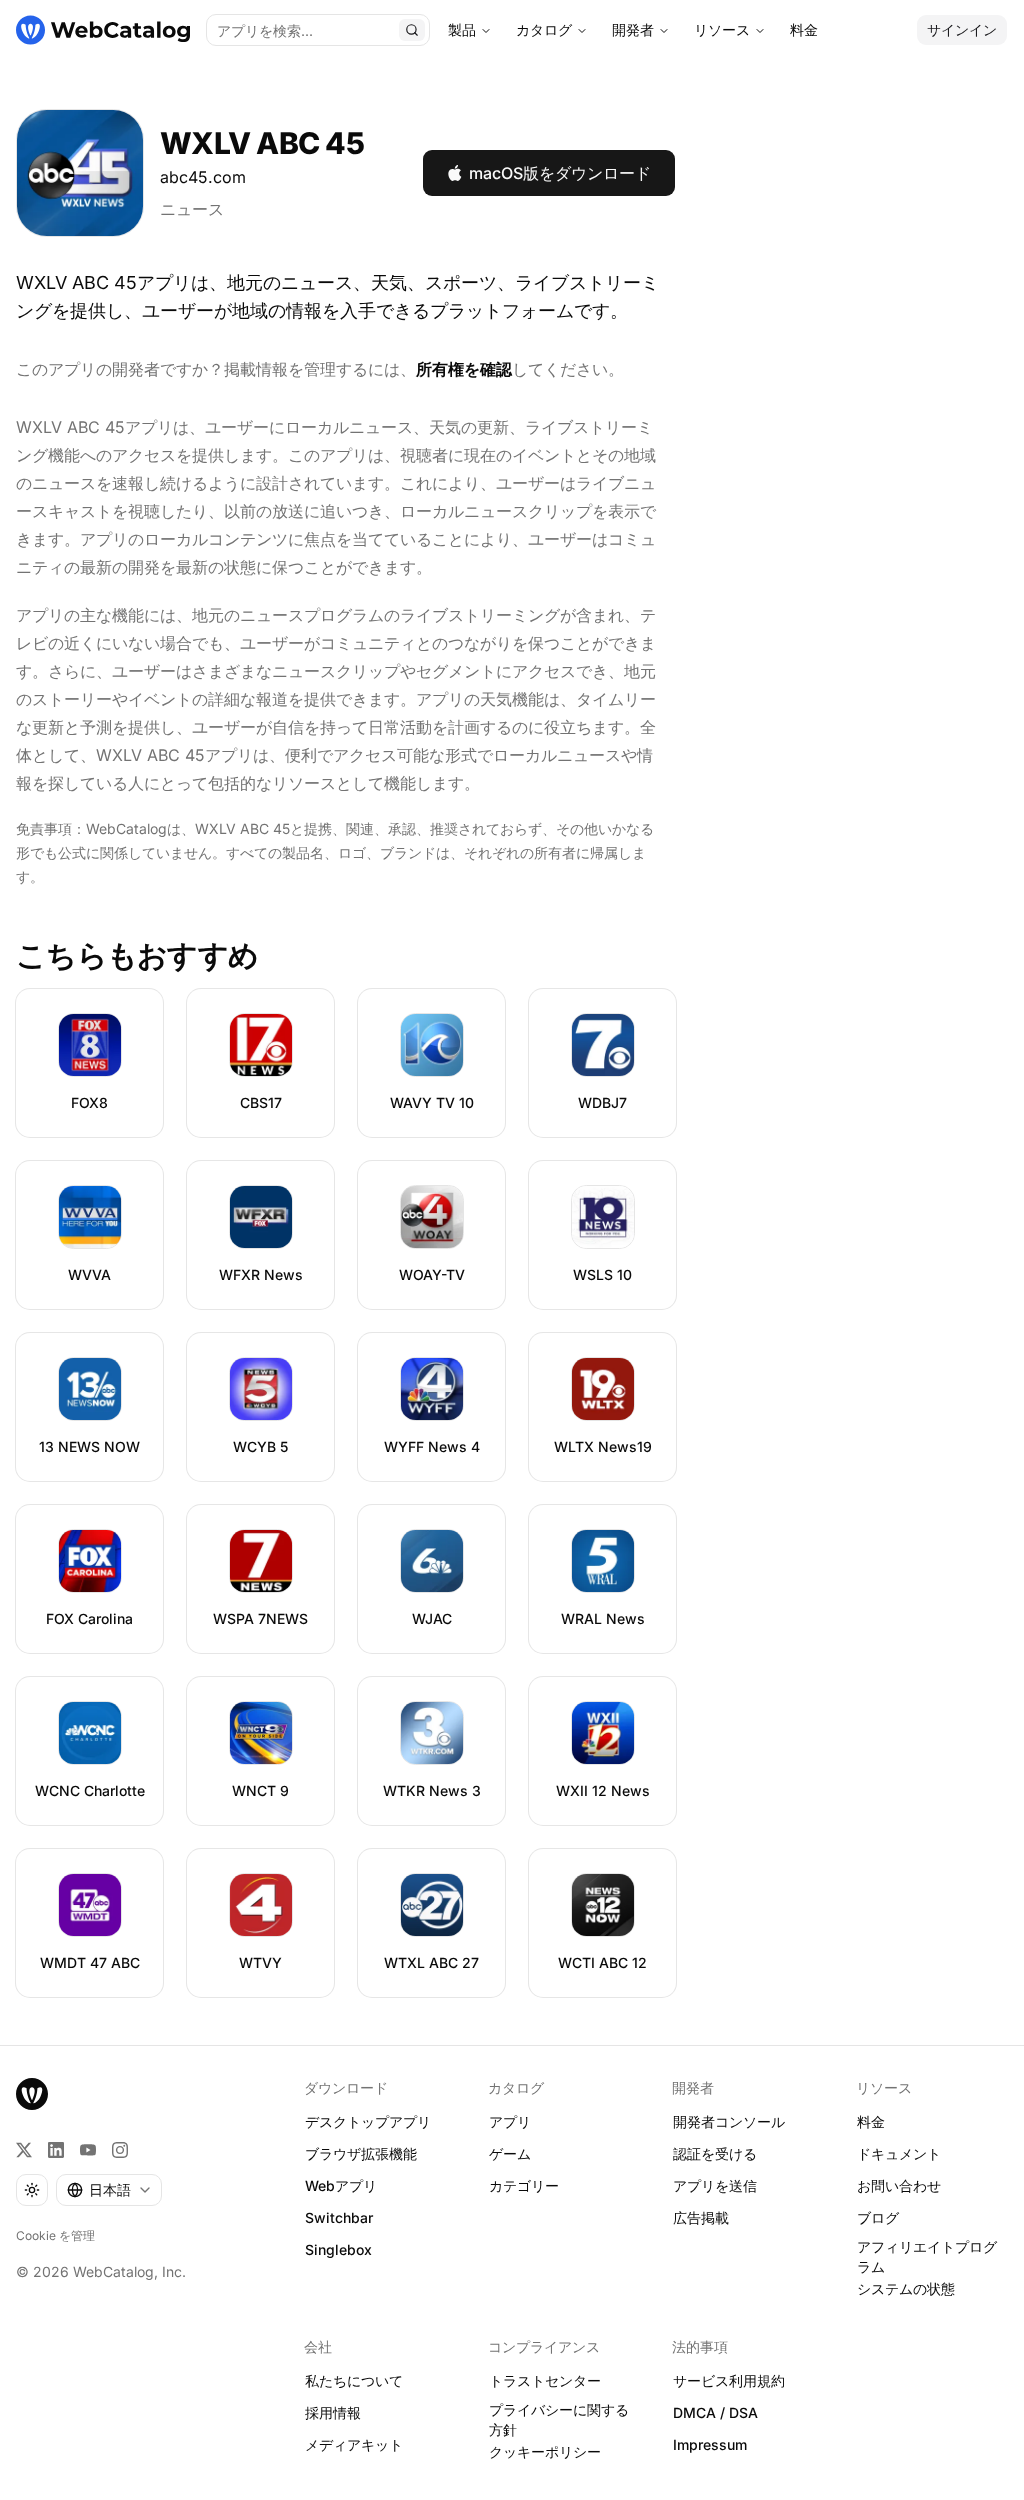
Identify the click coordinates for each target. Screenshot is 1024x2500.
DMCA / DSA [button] (715, 2412)
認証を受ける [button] (715, 2153)
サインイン (962, 29)
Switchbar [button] (339, 2217)
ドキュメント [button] (899, 2153)
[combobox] (109, 2190)
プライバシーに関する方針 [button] (559, 2420)
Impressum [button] (710, 2444)
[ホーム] (103, 30)
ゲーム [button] (510, 2153)
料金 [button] (871, 2121)
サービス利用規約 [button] (729, 2380)
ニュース (192, 209)
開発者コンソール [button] (729, 2121)
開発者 (633, 29)
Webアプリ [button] (341, 2185)
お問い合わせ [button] (899, 2185)
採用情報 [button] (333, 2412)
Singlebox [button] (338, 2249)
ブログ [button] (878, 2217)
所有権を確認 (464, 369)
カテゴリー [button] (524, 2185)
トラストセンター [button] (545, 2380)
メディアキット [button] (354, 2444)
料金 (804, 29)
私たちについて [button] (354, 2380)
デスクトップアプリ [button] (368, 2121)
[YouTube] (88, 2150)
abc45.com (203, 177)
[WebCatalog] (32, 2094)
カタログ (544, 29)
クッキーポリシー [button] (545, 2451)
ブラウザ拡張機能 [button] (361, 2153)
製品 (462, 29)
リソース (722, 29)
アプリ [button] (510, 2121)
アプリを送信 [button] (715, 2185)
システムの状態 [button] (906, 2288)
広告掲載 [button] (701, 2217)
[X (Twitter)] (24, 2150)
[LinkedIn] (56, 2150)
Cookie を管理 (55, 2235)
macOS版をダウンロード (560, 173)
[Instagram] (120, 2150)
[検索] (412, 30)
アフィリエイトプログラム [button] (927, 2257)
